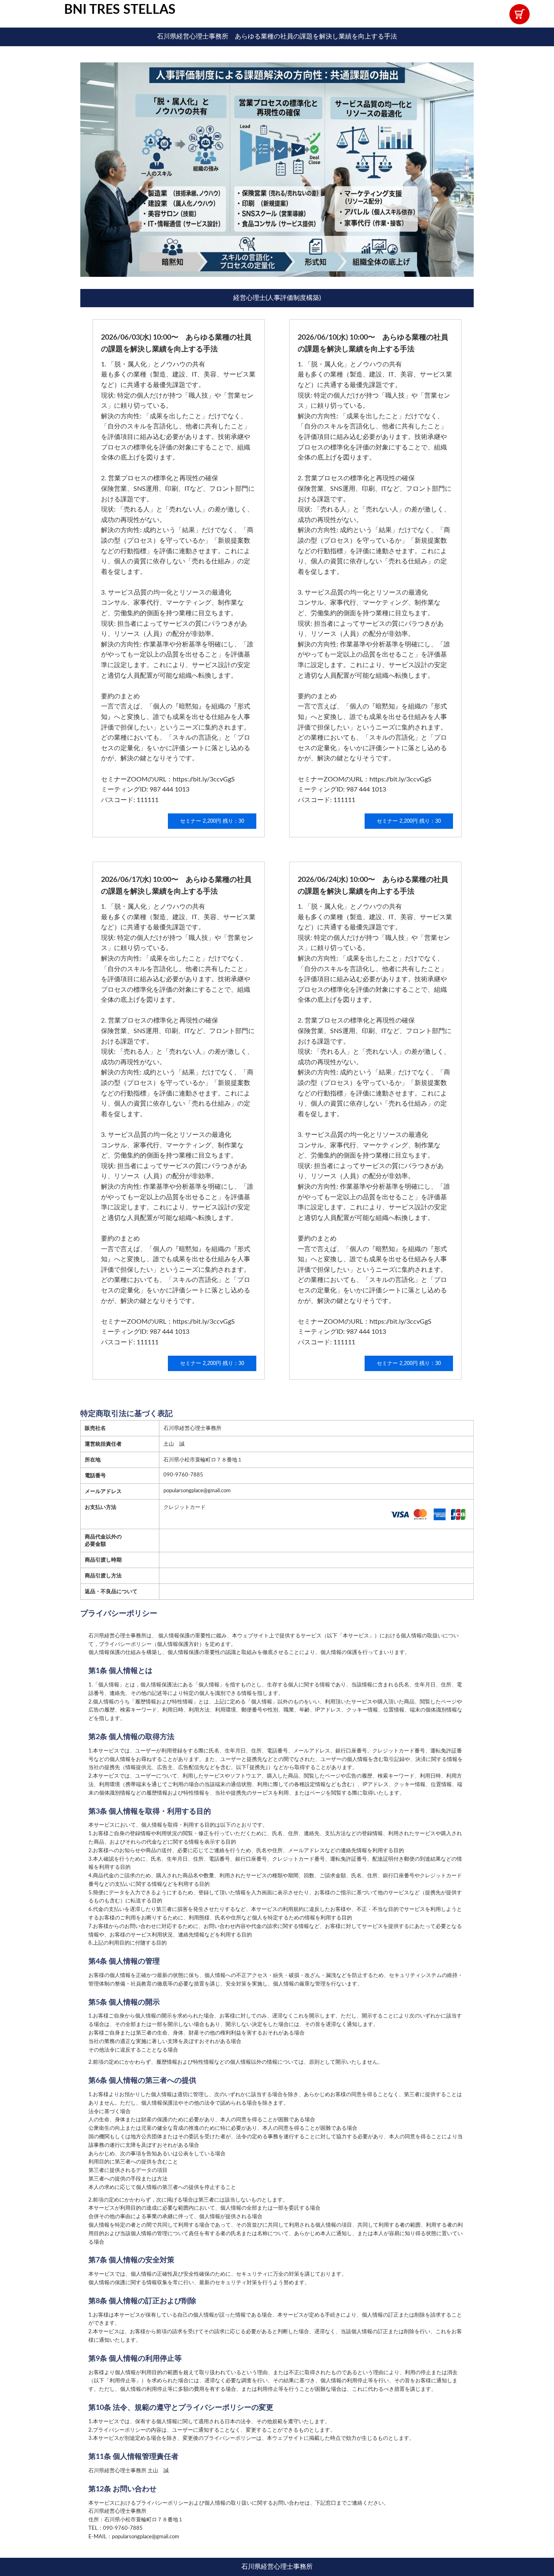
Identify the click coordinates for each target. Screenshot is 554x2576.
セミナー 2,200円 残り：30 (212, 821)
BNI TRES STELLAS (120, 10)
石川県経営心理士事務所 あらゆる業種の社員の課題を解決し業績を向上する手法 (277, 36)
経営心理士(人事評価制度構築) (277, 298)
